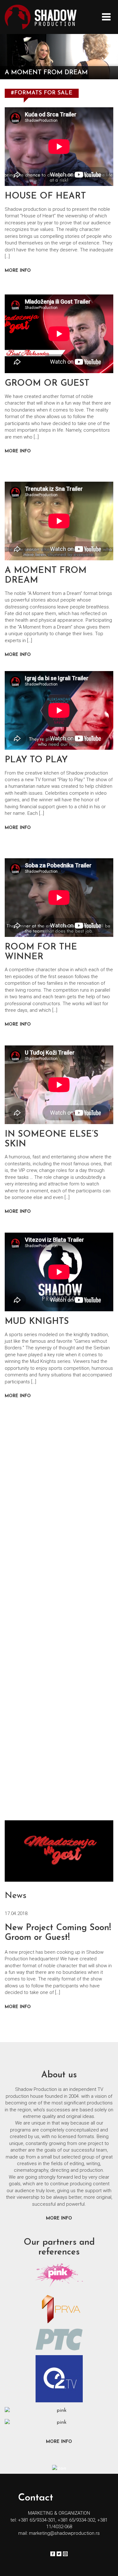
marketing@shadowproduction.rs (64, 2533)
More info (18, 2007)
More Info (18, 271)
